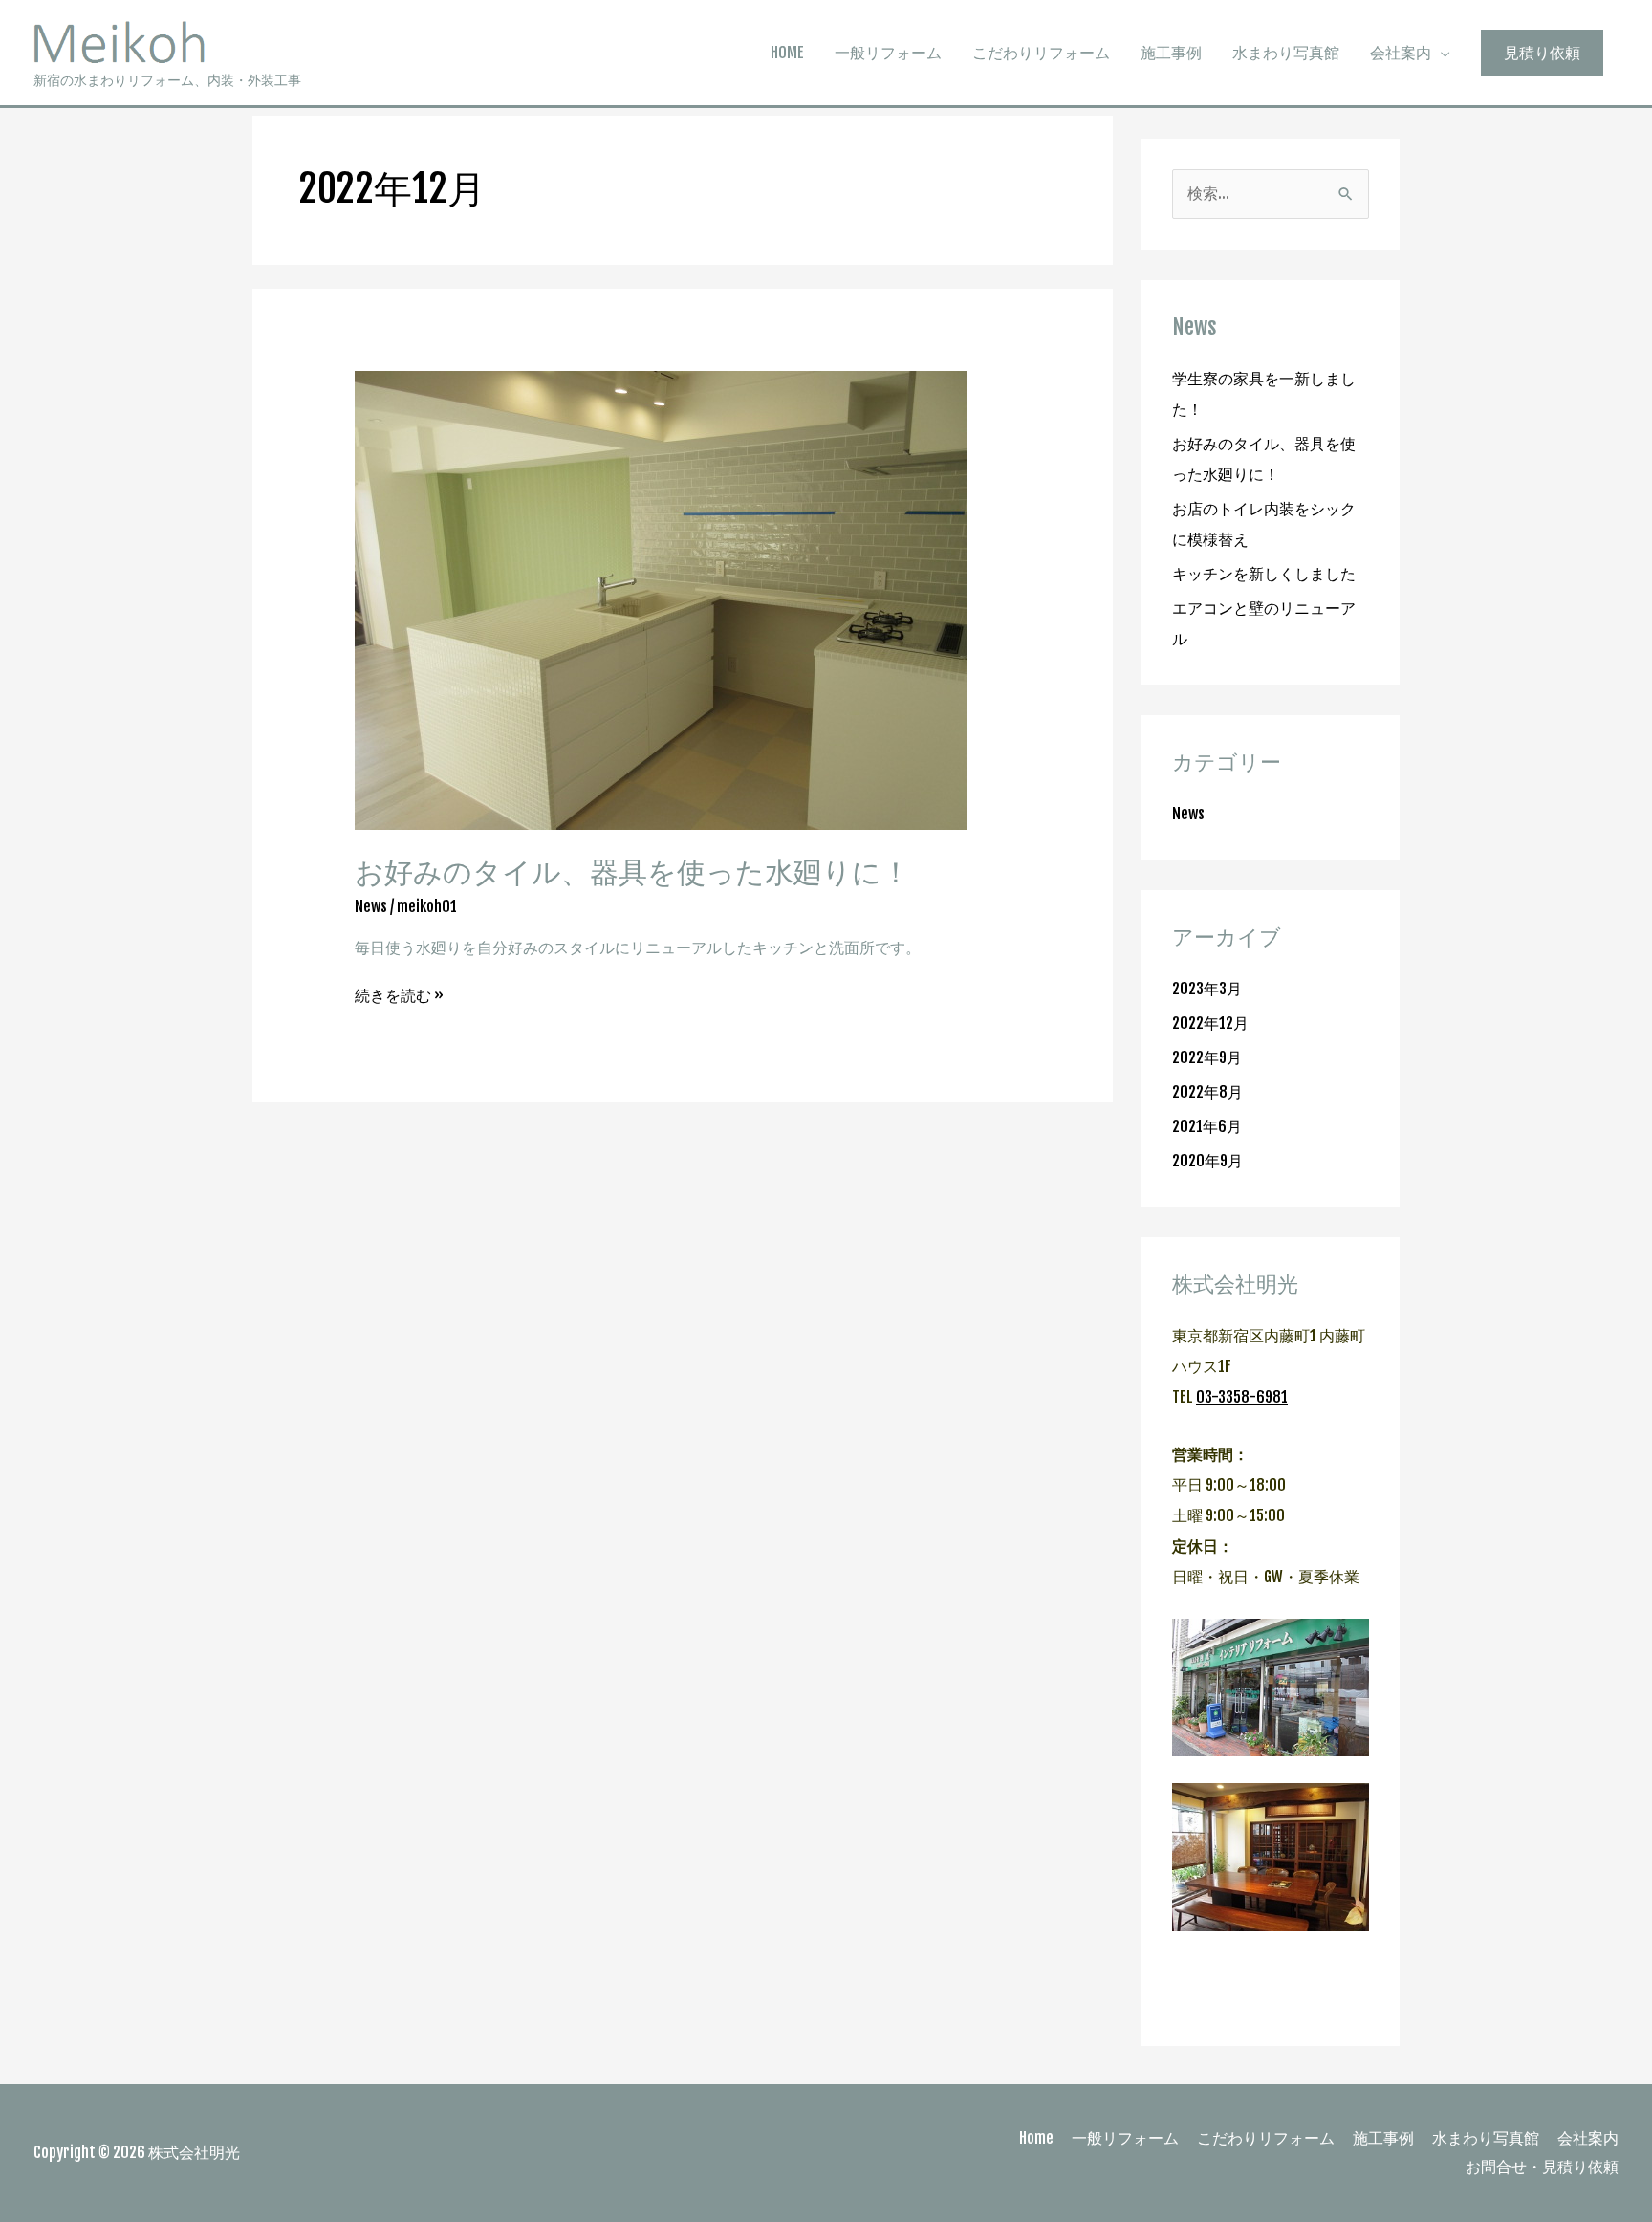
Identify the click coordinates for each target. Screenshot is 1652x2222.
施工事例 (1171, 53)
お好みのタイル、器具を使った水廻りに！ (632, 871)
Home (1036, 2138)
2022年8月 (1207, 1092)
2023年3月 (1207, 989)
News (371, 906)
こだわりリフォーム (1041, 53)
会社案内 (1401, 53)
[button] (1542, 53)
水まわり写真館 (1286, 53)
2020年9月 (1207, 1161)
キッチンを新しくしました (1264, 574)
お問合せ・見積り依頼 (1542, 2167)
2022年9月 (1207, 1057)
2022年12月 (1210, 1023)
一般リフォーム (888, 53)
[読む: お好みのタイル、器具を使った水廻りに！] (661, 599)
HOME (787, 53)
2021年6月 (1207, 1126)
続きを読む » (399, 994)
